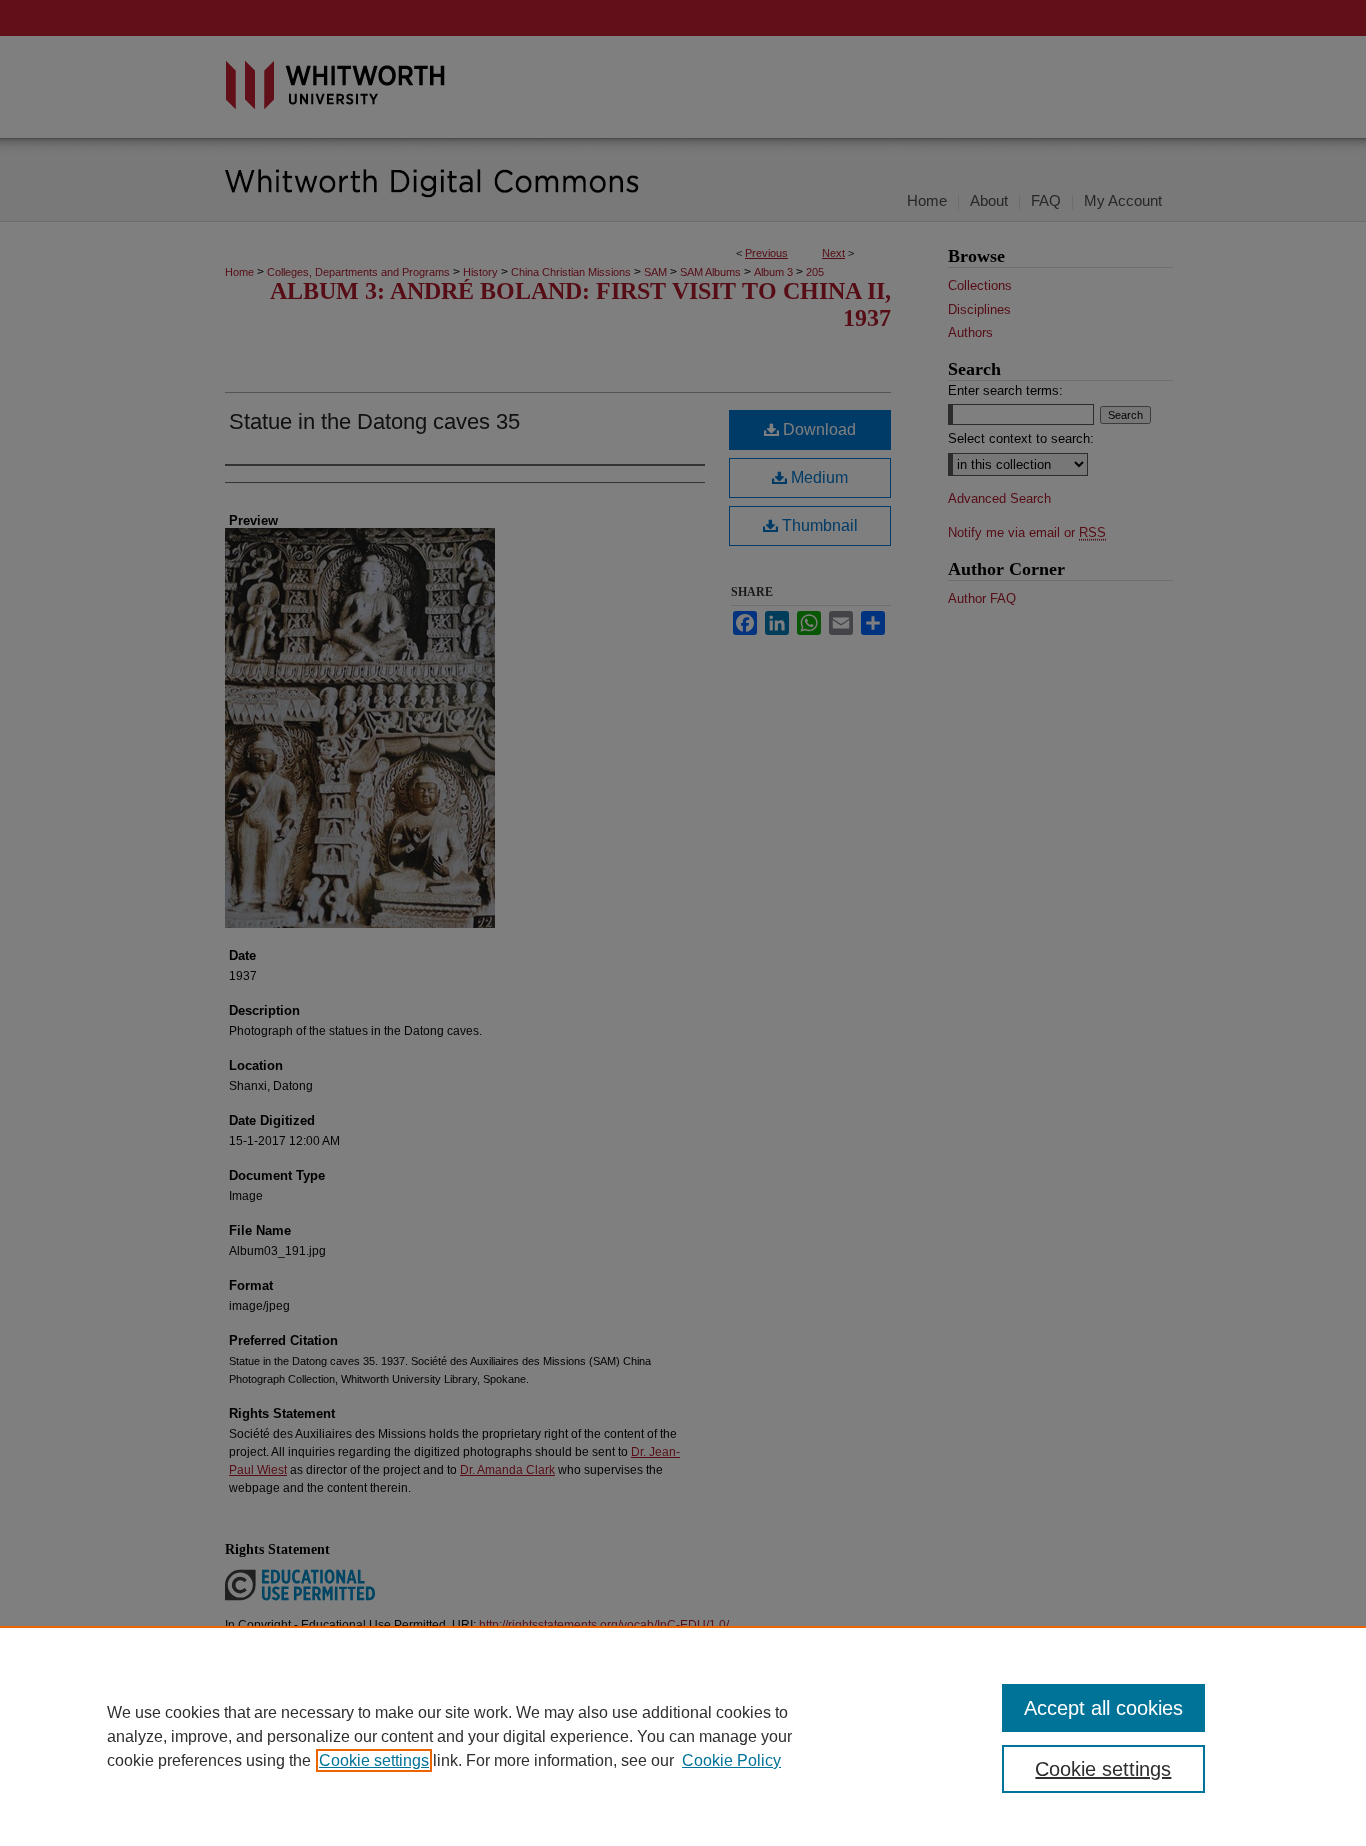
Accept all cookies (1103, 1708)
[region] (683, 1736)
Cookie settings (374, 1760)
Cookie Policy (731, 1760)
